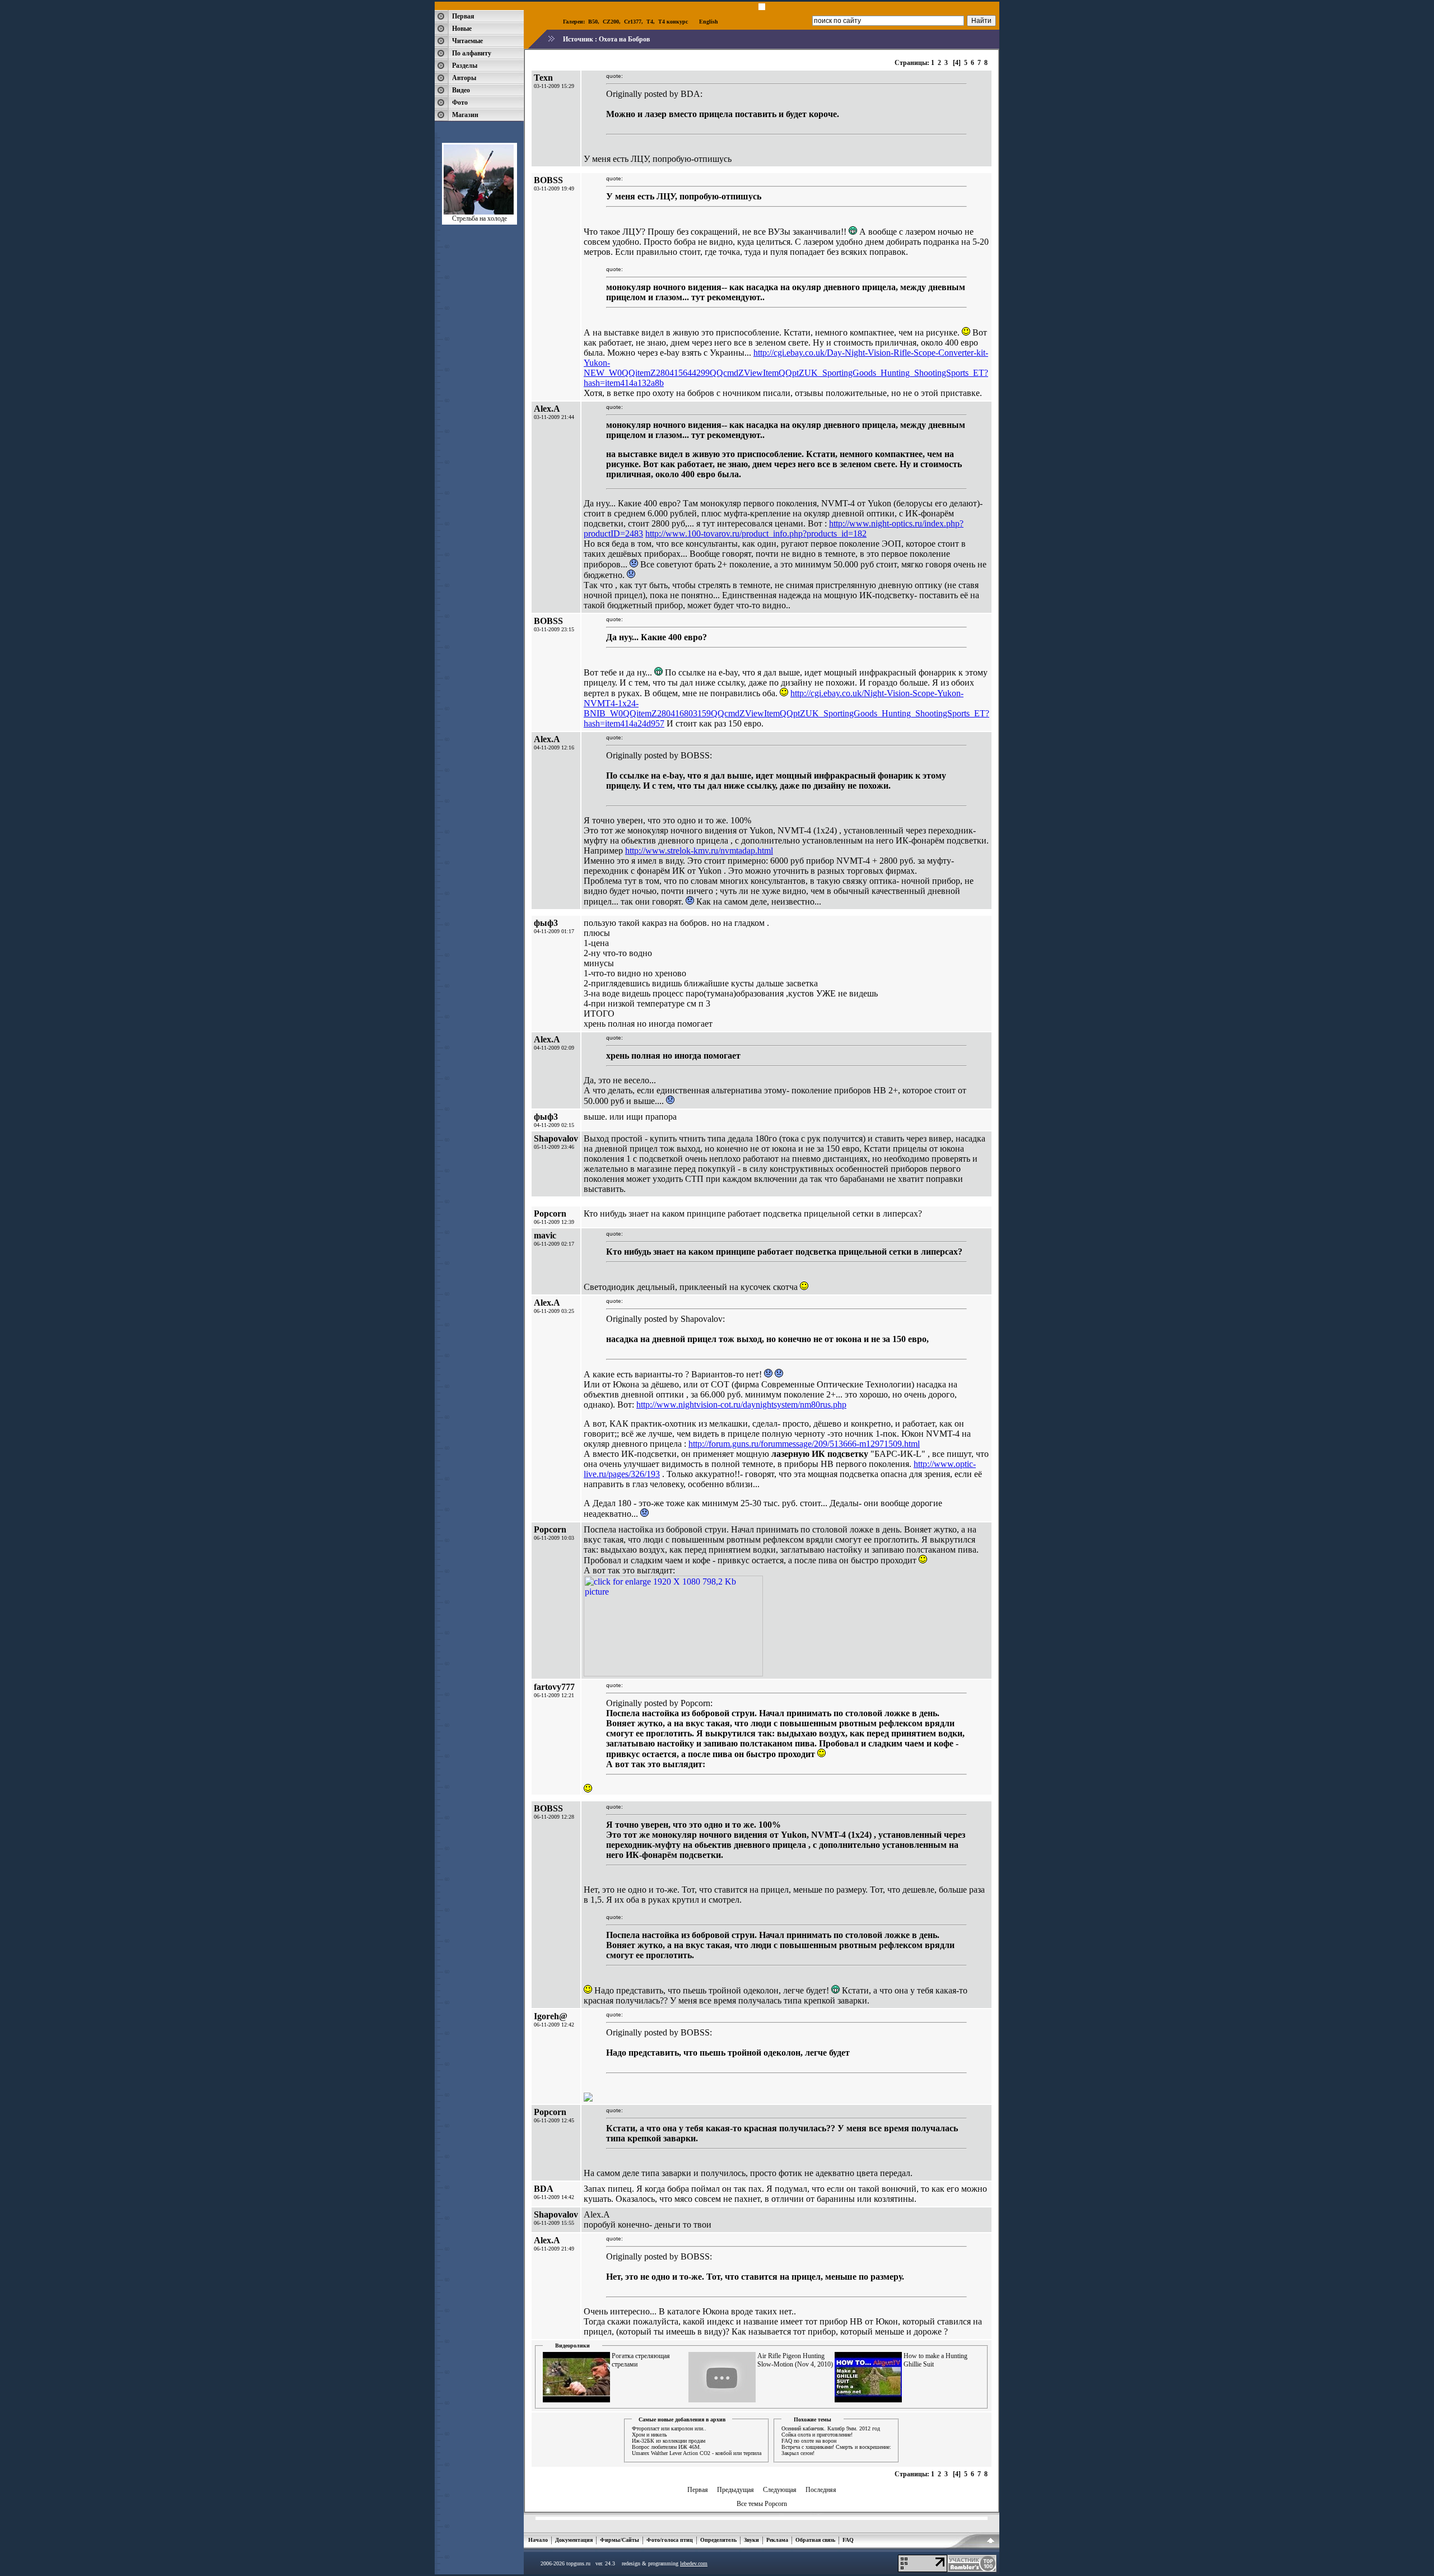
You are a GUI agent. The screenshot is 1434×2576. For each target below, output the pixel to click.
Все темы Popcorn (762, 2504)
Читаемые (467, 41)
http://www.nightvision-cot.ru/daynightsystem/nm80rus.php (741, 1405)
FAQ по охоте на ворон (809, 2441)
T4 (650, 22)
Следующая (780, 2490)
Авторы (464, 78)
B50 (593, 22)
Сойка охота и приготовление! (817, 2435)
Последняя (821, 2490)
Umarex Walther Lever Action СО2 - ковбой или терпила (697, 2453)
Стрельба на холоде (479, 218)
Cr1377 (633, 22)
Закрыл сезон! (798, 2453)
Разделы (465, 66)
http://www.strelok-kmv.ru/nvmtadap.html (699, 851)
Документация (574, 2540)
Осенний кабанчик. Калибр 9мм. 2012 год (831, 2428)
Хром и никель (650, 2435)
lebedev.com (694, 2563)
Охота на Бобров (624, 39)
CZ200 (611, 22)
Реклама (777, 2540)
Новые (462, 29)
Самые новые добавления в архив (682, 2419)
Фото (460, 103)
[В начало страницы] (991, 2542)
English (709, 22)
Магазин (465, 115)
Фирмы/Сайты (620, 2540)
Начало (538, 2540)
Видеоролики (572, 2346)
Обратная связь (815, 2540)
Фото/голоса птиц (670, 2540)
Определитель (718, 2540)
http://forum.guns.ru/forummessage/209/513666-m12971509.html (804, 1444)
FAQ (848, 2540)
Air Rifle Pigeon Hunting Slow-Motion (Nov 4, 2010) (795, 2360)
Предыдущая (735, 2490)
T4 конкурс (673, 22)
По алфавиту (472, 53)
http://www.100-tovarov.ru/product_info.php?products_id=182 (756, 534)
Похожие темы (813, 2419)
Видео (461, 90)
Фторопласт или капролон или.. (669, 2428)
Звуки (751, 2540)
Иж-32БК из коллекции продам (669, 2441)
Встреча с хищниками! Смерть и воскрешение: (836, 2447)
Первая (463, 16)
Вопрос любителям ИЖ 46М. (667, 2447)
